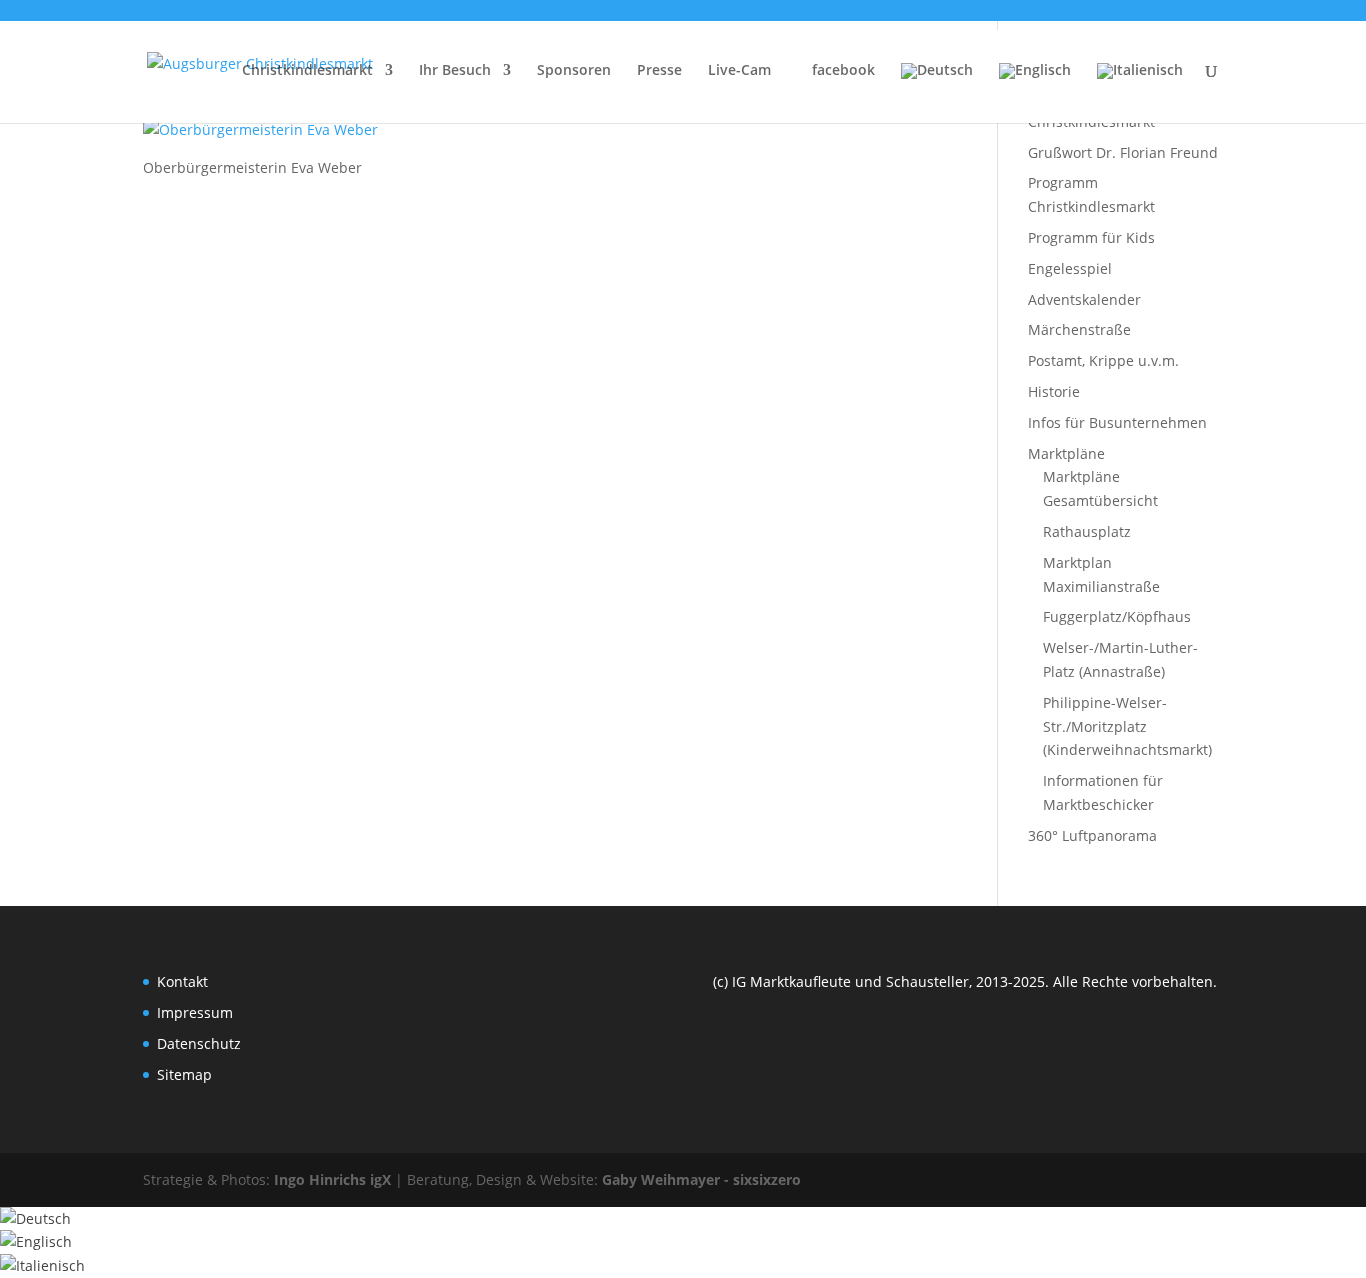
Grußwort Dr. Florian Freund (1123, 152)
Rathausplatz (1087, 531)
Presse (659, 71)
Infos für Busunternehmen (1117, 422)
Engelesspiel (1070, 268)
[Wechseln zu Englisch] (1035, 87)
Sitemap (184, 1074)
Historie (1054, 391)
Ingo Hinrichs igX (332, 1179)
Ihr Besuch (455, 71)
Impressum (195, 1012)
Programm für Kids (1091, 237)
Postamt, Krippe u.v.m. (1103, 360)
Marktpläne (1066, 453)
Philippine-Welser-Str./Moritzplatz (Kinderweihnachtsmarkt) (1127, 726)
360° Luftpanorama (1092, 835)
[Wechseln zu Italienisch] (1140, 87)
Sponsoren (574, 71)
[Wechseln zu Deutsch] (35, 1218)
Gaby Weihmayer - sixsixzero (701, 1179)
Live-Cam (739, 71)
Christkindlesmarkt (307, 71)
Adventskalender (1084, 299)
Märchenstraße (1079, 329)
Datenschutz (199, 1043)
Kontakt (182, 981)
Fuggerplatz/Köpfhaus (1117, 616)
